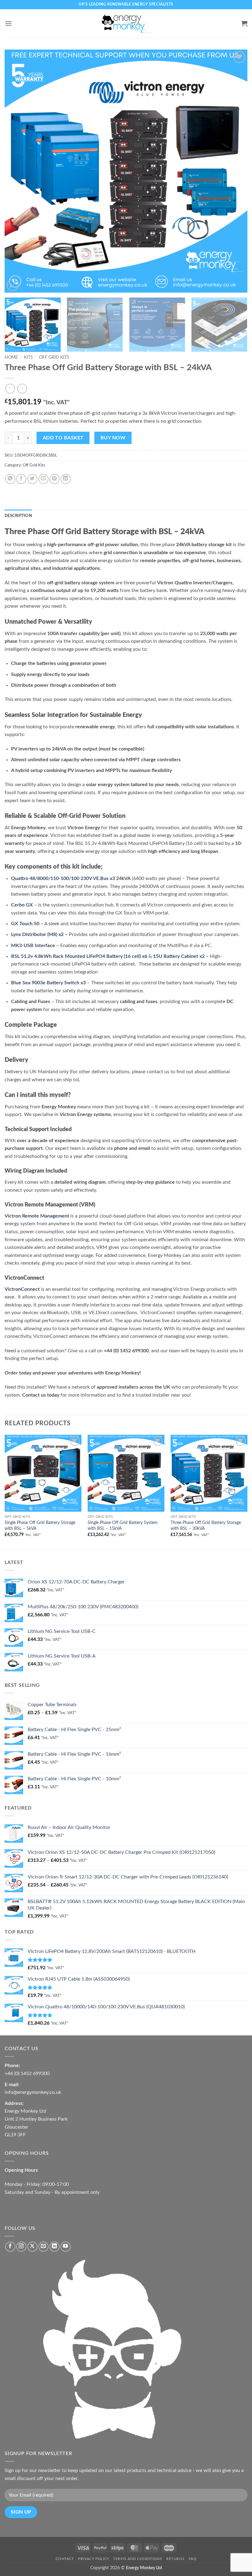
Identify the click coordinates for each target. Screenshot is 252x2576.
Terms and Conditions (138, 2559)
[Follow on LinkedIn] (55, 2247)
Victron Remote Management (37, 1216)
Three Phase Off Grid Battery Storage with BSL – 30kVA (206, 1526)
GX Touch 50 (25, 924)
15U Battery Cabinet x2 (179, 956)
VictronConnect (22, 1289)
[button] (8, 23)
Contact (65, 2559)
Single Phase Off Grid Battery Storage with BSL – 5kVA (40, 1526)
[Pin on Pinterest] (55, 479)
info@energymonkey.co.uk (33, 2092)
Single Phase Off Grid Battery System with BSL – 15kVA (123, 1526)
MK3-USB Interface (33, 946)
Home (11, 358)
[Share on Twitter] (32, 479)
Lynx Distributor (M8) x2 (37, 934)
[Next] (235, 171)
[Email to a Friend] (43, 479)
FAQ (193, 2559)
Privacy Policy (94, 2559)
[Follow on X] (32, 2247)
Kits (28, 358)
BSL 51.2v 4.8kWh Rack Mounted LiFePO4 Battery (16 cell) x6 (79, 956)
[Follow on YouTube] (66, 2247)
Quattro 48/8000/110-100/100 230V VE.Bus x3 (63, 878)
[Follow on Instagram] (21, 2247)
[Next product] (10, 388)
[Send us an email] (43, 2247)
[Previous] (17, 171)
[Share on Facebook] (21, 479)
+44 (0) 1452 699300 (27, 2074)
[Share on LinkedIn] (66, 479)
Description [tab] (18, 516)
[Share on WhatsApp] (10, 479)
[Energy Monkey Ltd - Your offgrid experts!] (126, 23)
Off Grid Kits (54, 358)
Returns (175, 2559)
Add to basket (63, 438)
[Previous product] (22, 388)
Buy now (113, 438)
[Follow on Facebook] (10, 2247)
